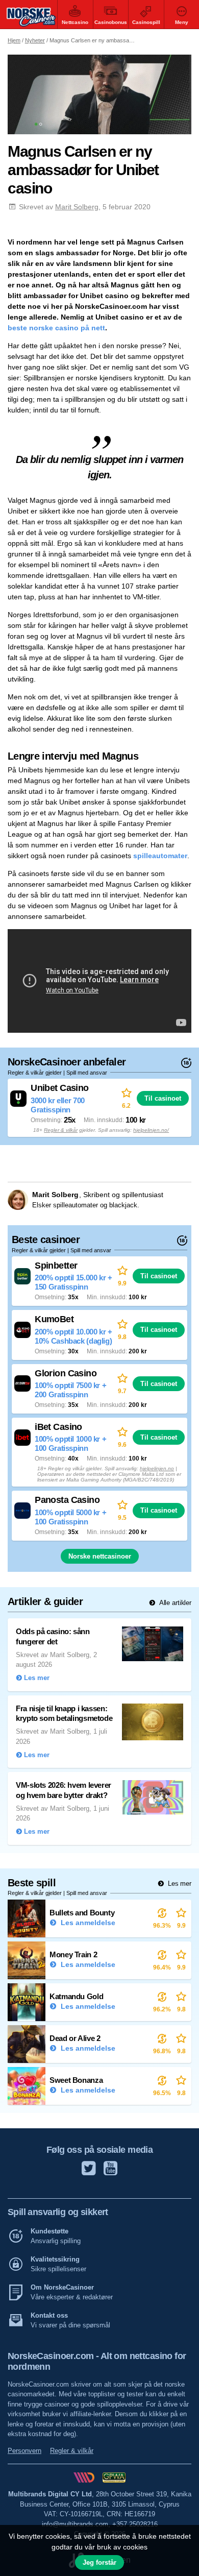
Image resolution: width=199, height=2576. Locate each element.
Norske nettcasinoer (100, 1556)
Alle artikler (174, 1603)
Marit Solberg (77, 207)
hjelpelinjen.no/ (151, 1130)
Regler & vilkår (61, 1130)
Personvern (24, 2451)
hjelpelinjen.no (157, 1468)
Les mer (179, 1884)
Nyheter (35, 40)
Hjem (14, 40)
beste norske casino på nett (56, 328)
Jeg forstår (99, 2562)
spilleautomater (160, 856)
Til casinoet (163, 1098)
